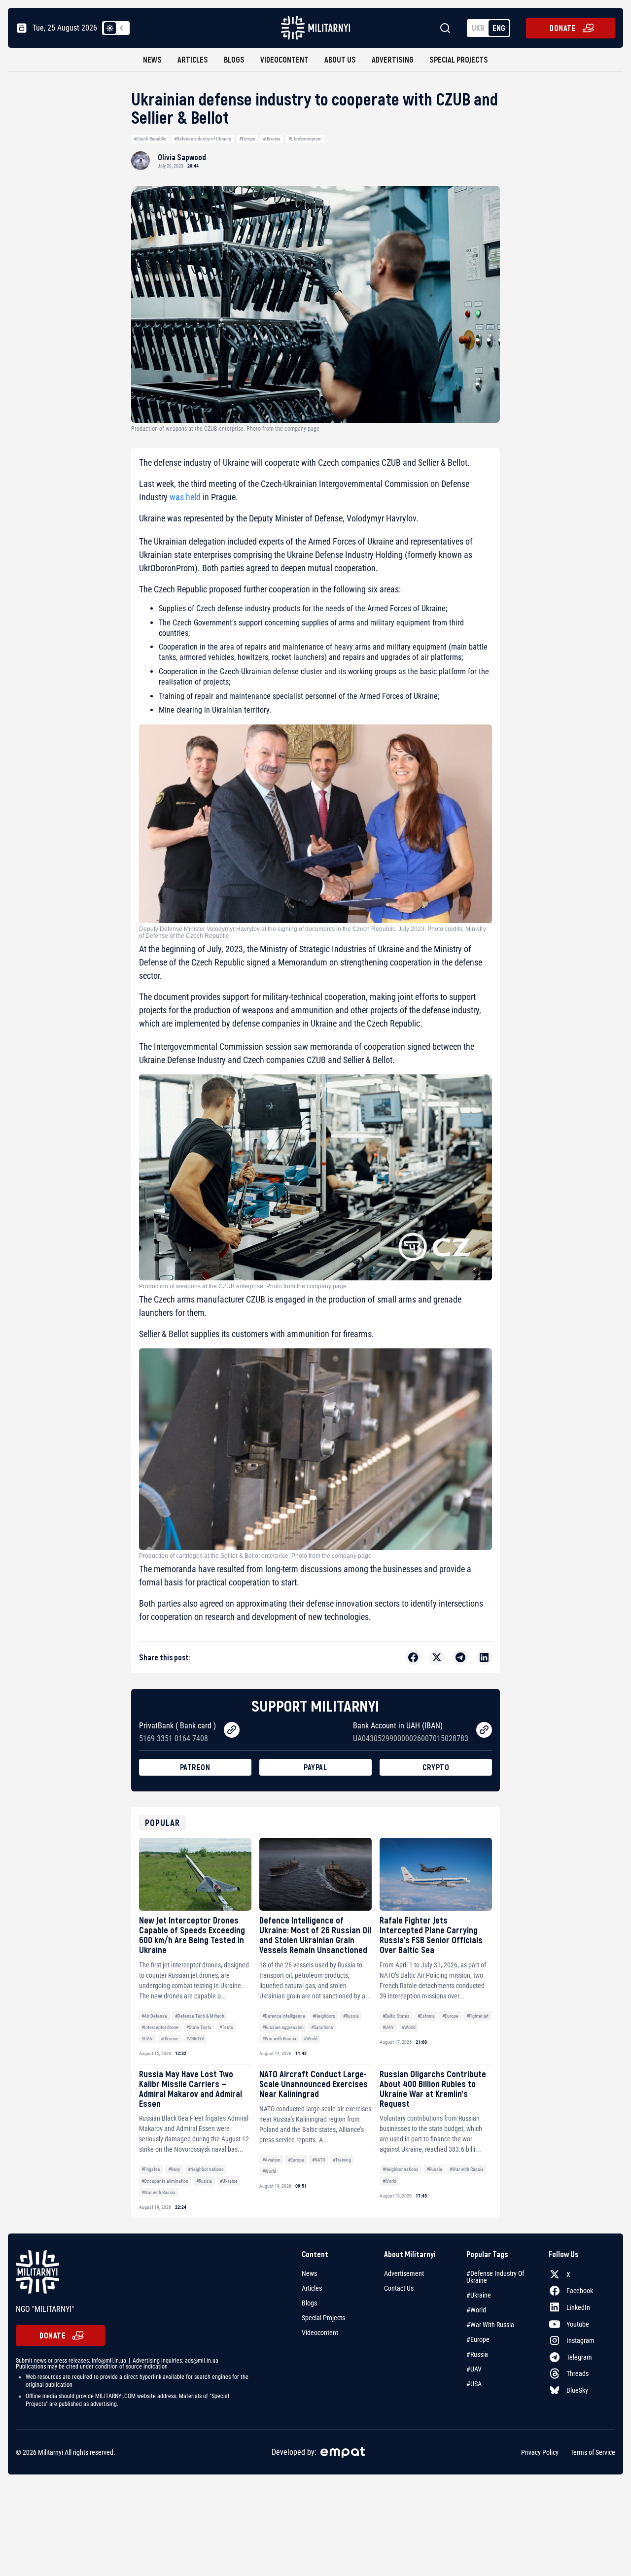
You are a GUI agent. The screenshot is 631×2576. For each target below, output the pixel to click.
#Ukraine (272, 139)
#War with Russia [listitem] (490, 2325)
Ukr (478, 28)
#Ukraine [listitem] (479, 2295)
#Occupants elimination (165, 2181)
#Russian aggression (283, 2027)
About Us (340, 59)
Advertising (393, 59)
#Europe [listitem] (478, 2339)
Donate (563, 28)
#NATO (319, 2160)
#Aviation (271, 2160)
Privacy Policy (540, 2452)
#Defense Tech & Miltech (200, 2016)
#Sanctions (322, 2027)
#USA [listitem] (474, 2384)
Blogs (234, 59)
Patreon (195, 1767)
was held (185, 497)
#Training (342, 2160)
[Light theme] (110, 28)
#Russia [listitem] (477, 2354)
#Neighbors (324, 2016)
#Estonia (426, 2016)
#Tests (226, 2027)
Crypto (436, 1767)
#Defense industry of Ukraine (203, 139)
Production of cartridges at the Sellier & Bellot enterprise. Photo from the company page (255, 1556)
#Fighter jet (477, 2016)
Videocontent (284, 59)
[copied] (232, 1730)
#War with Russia (279, 2039)
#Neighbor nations (206, 2169)
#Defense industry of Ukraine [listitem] (495, 2277)
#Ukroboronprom (305, 139)
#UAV (147, 2039)
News (152, 59)
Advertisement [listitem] (404, 2273)
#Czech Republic (150, 139)
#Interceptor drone (160, 2027)
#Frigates (151, 2169)
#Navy (174, 2169)
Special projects (459, 59)
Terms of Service (593, 2452)
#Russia (351, 2016)
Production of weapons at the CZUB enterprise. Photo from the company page (243, 1286)
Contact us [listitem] (399, 2288)
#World (311, 2039)
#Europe (247, 139)
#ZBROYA (195, 2039)
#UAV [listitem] (474, 2369)
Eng (499, 28)
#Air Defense (154, 2016)
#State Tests (199, 2027)
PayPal (315, 1767)
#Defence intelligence (284, 2016)
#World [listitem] (476, 2310)
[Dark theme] (122, 28)
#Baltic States (396, 2016)
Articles (193, 59)
